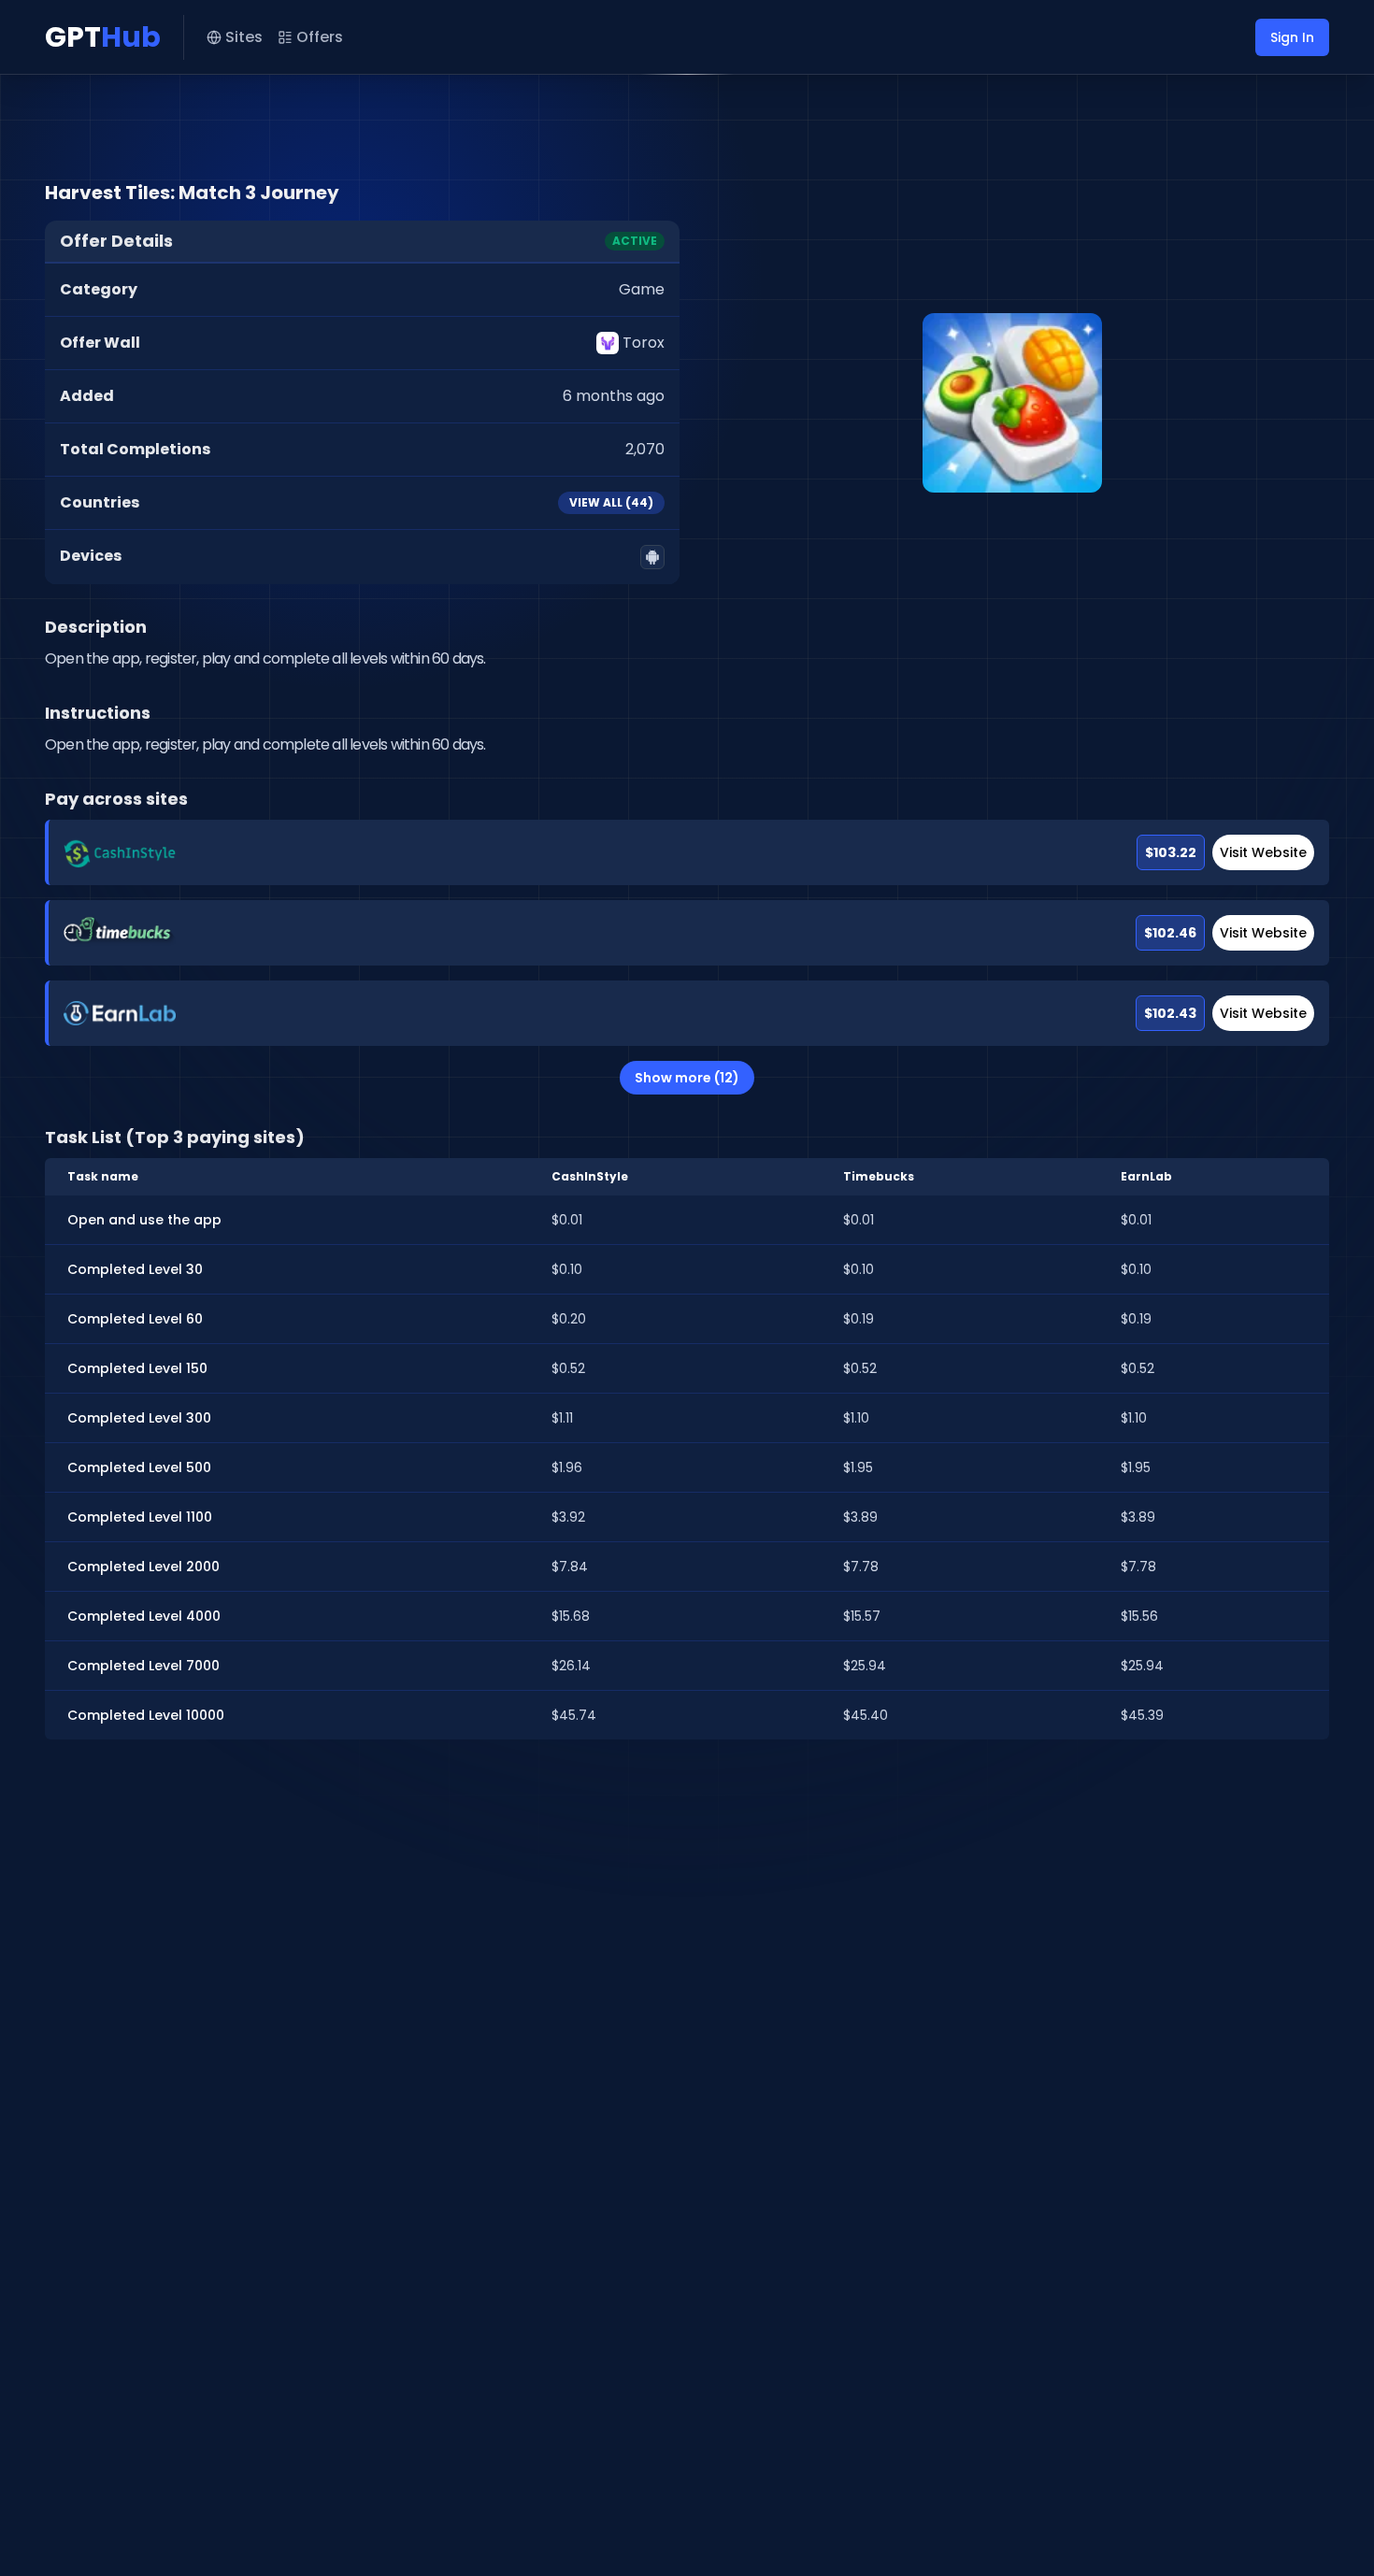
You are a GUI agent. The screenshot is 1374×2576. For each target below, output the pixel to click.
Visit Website (1263, 852)
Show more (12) (687, 1078)
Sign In (1292, 37)
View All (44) (611, 502)
